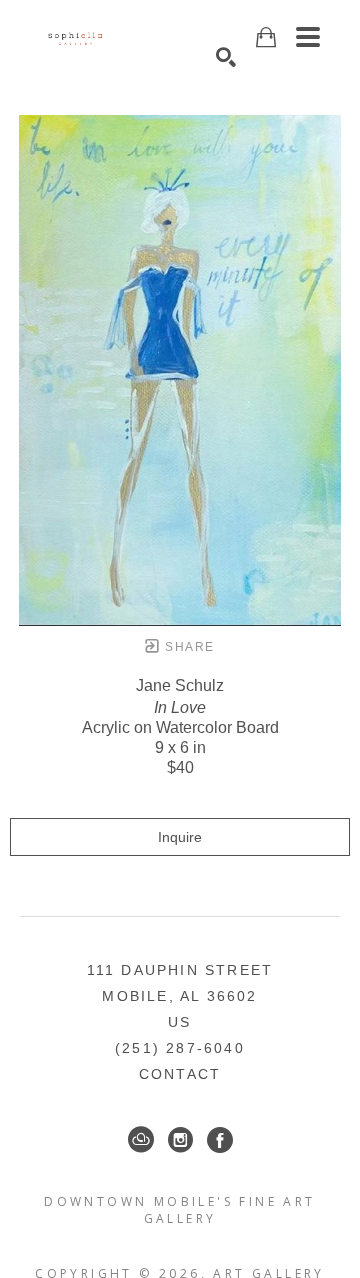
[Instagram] (180, 1140)
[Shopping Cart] (266, 37)
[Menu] (308, 37)
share (187, 647)
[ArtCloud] (141, 1140)
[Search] (226, 57)
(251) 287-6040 (180, 1048)
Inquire (180, 837)
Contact (180, 1074)
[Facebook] (220, 1140)
